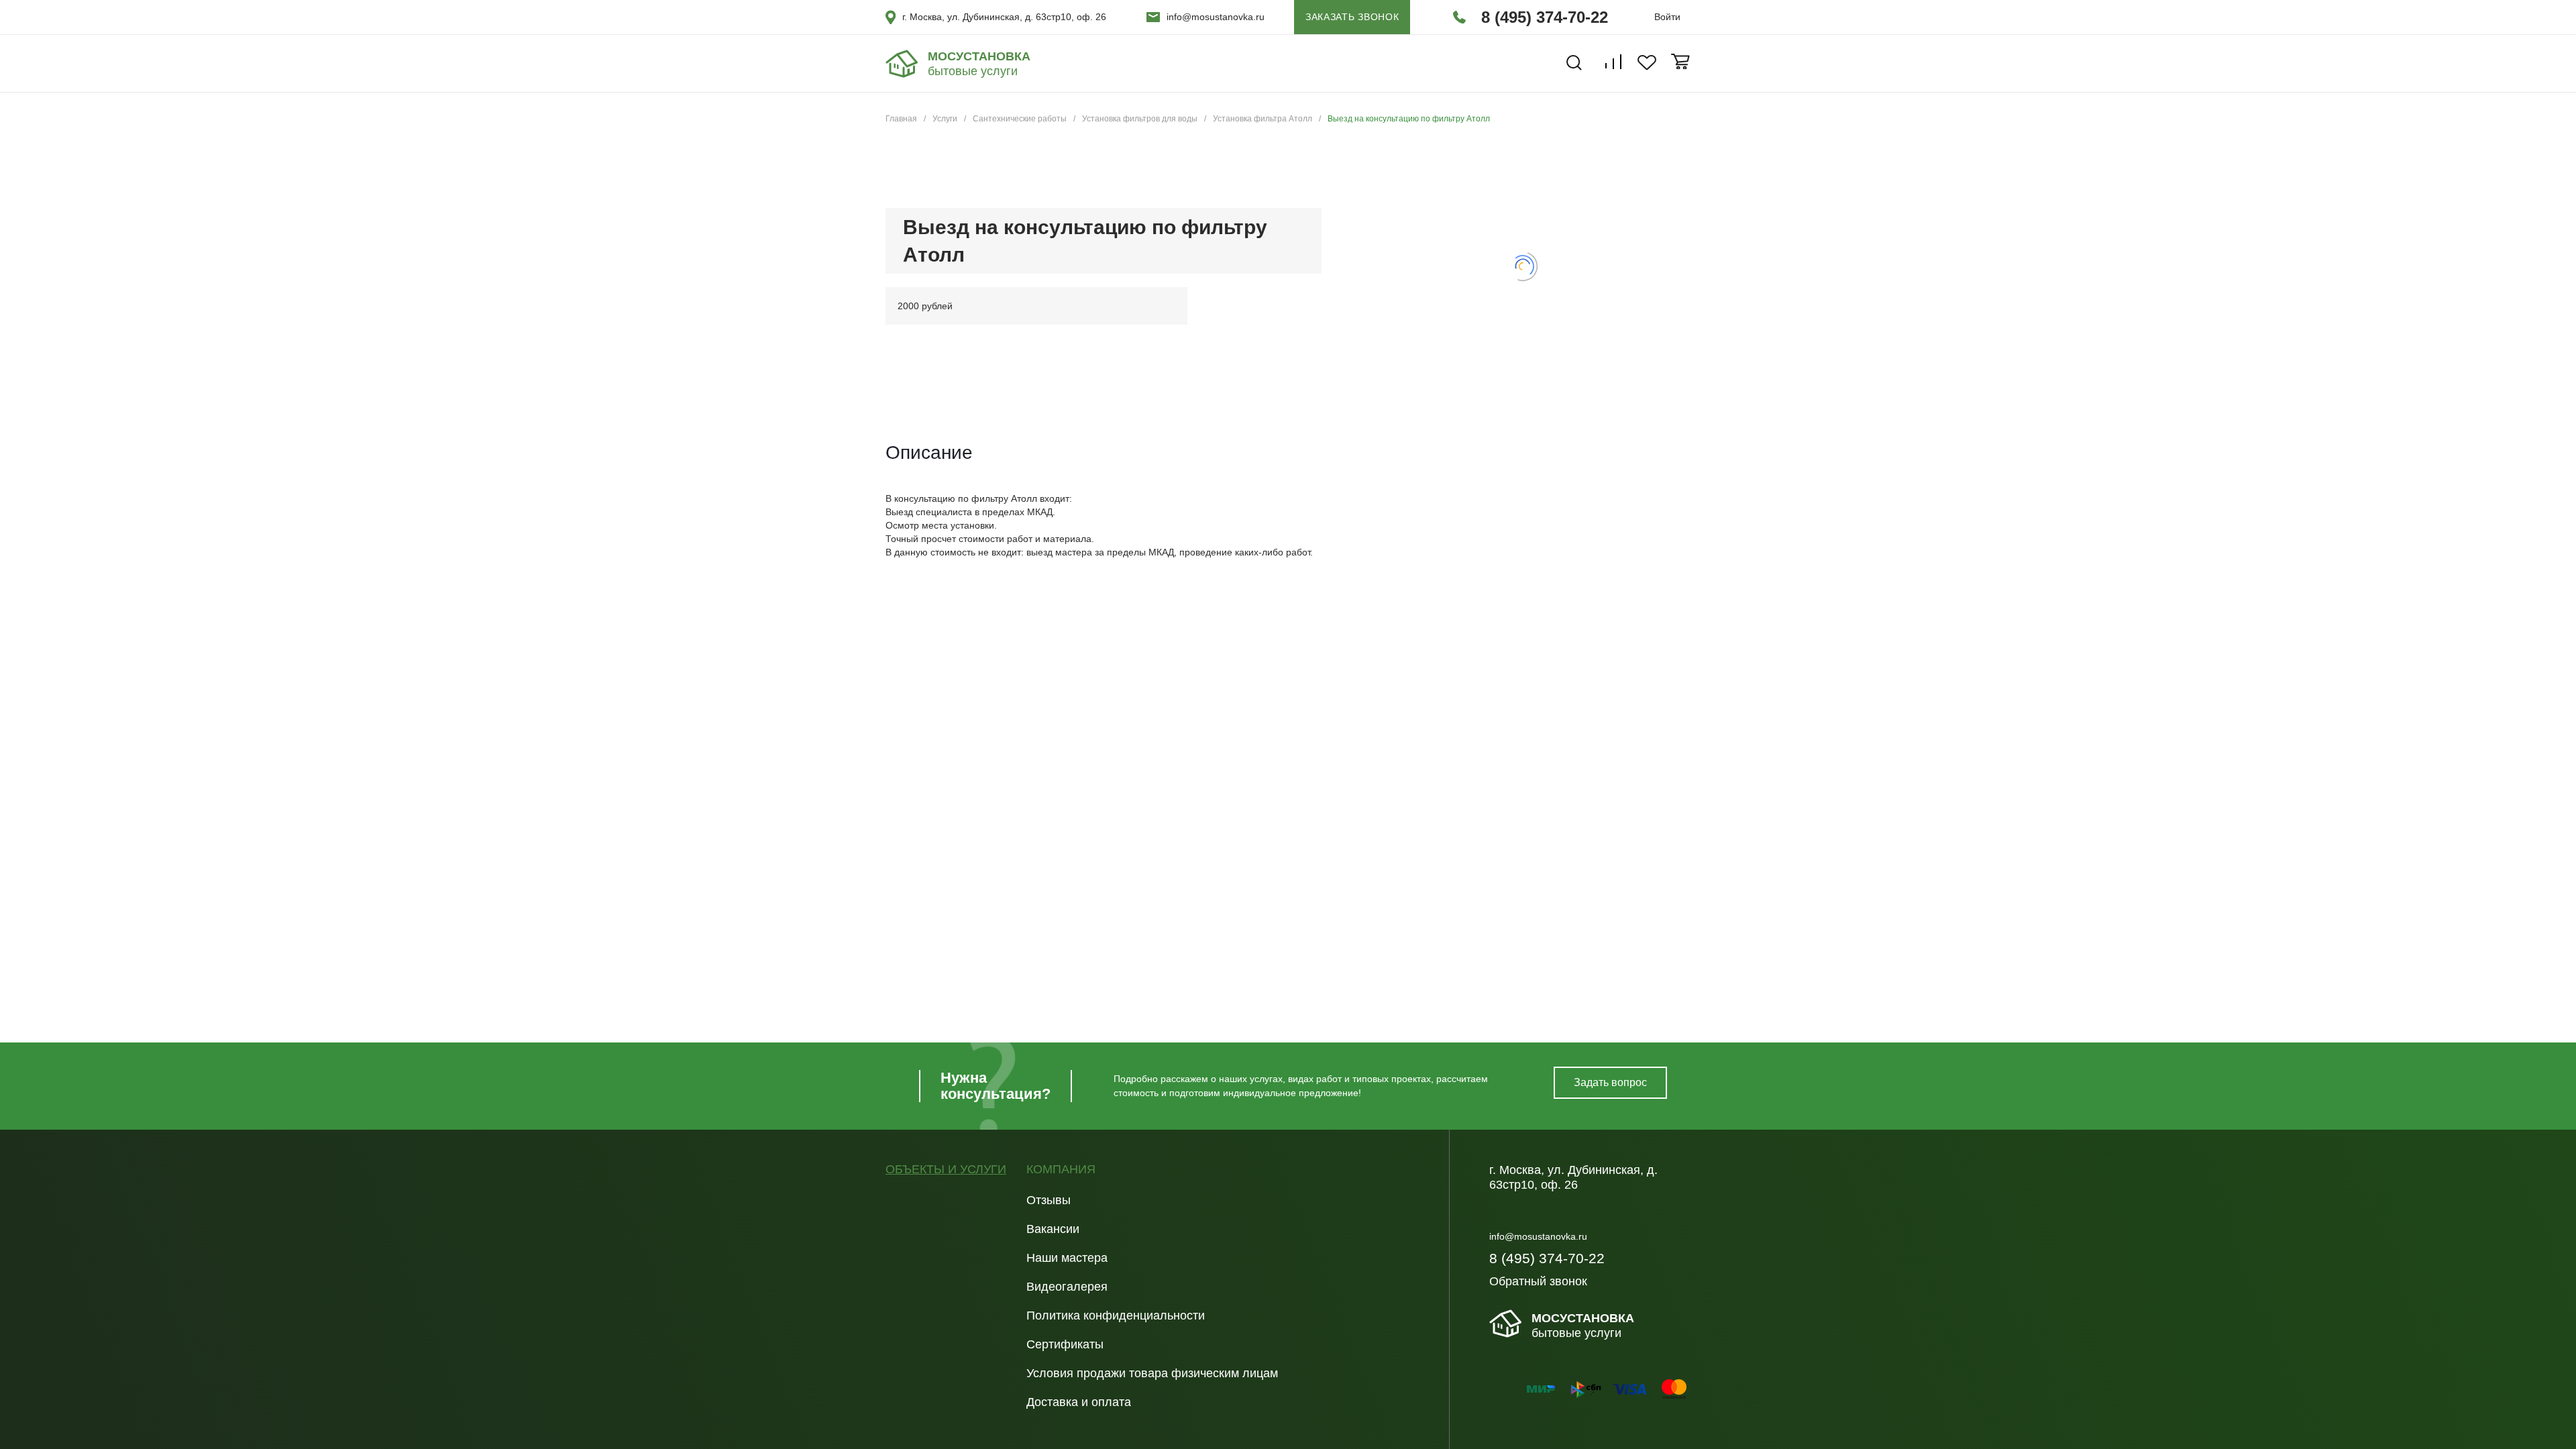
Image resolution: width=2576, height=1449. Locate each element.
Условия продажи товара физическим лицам (1152, 1373)
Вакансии (1053, 1229)
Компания (1061, 1170)
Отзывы (1049, 1200)
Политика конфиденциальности (1116, 1316)
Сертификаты (1065, 1344)
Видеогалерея (1067, 1287)
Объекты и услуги (946, 1170)
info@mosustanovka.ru (1216, 17)
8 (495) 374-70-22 (1545, 17)
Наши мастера (1067, 1258)
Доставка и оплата (1079, 1402)
